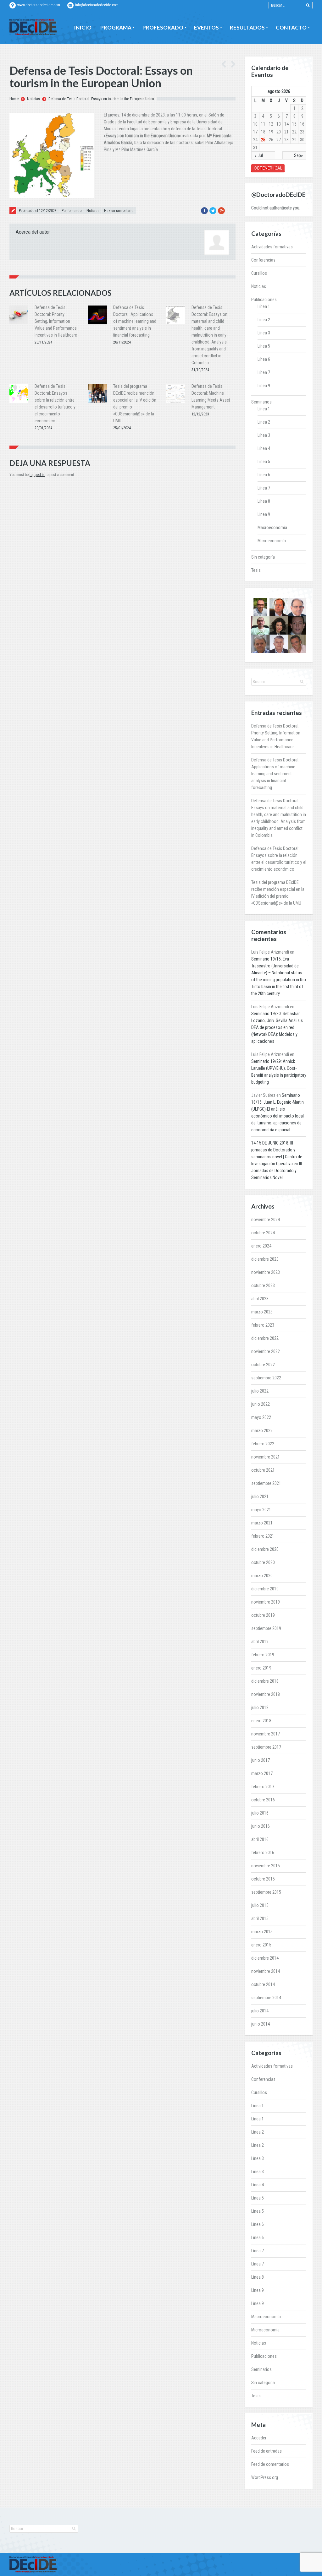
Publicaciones (264, 300)
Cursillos (259, 273)
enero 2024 (261, 1246)
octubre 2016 (263, 1800)
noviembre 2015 (266, 1866)
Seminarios (261, 402)
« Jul (259, 155)
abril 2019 (260, 1642)
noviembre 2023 (266, 1272)
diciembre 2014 (265, 1958)
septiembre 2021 (266, 1483)
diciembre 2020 (265, 1549)
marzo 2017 (262, 1773)
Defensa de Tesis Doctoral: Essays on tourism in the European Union (101, 99)
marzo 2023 (262, 1312)
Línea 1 (264, 306)
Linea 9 (264, 514)
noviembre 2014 (266, 1971)
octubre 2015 (263, 1879)
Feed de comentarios (270, 2464)
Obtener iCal (268, 168)
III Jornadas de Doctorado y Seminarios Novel (277, 1171)
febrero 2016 (263, 1853)
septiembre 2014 (266, 1998)
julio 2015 (260, 1905)
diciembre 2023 (265, 1259)
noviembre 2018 (266, 1694)
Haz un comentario (119, 211)
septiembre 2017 (266, 1747)
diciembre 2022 (265, 1338)
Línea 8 (264, 501)
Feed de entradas (266, 2451)
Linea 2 (264, 422)
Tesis (256, 570)
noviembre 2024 (266, 1220)
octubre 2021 (263, 1470)
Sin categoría (263, 557)
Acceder (259, 2438)
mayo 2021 (261, 1510)
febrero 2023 (263, 1325)
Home (14, 99)
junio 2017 (261, 1760)
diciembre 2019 (265, 1589)
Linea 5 (264, 462)
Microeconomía (272, 541)
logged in (37, 475)
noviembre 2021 (266, 1457)
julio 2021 (260, 1496)
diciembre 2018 (265, 1681)
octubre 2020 (263, 1562)
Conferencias (263, 260)
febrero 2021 (263, 1536)
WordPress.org (265, 2477)
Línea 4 (264, 448)
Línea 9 (264, 386)
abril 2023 (260, 1299)
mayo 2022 (261, 1417)
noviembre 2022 (266, 1351)
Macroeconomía (272, 528)
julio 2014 (260, 2011)
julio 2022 (260, 1391)
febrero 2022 (263, 1444)
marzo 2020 (262, 1576)
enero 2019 (261, 1668)
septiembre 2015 (266, 1892)
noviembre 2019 (266, 1602)
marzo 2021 (262, 1523)
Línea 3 (264, 333)
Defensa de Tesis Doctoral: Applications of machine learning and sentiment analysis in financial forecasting (135, 321)
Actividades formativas (272, 247)
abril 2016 (260, 1839)
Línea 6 (264, 359)
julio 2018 (260, 1707)
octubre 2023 (263, 1285)
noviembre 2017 (266, 1734)
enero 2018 (261, 1721)
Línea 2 (264, 320)
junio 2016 (261, 1826)
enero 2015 (261, 1945)
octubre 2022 (263, 1365)
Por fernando (72, 211)
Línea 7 (264, 372)
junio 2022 (261, 1404)
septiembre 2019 (266, 1628)
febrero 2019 (263, 1655)
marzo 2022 (262, 1431)
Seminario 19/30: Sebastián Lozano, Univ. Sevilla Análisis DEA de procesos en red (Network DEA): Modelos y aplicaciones (277, 1027)
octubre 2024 (263, 1233)
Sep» (298, 155)
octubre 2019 (263, 1615)
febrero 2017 (263, 1787)
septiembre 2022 (266, 1378)
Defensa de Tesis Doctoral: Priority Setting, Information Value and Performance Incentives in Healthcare (56, 321)
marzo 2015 (262, 1932)
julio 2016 (260, 1813)
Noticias (33, 99)
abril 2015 (260, 1918)
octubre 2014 (263, 1984)
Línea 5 (264, 346)
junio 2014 (261, 2024)
